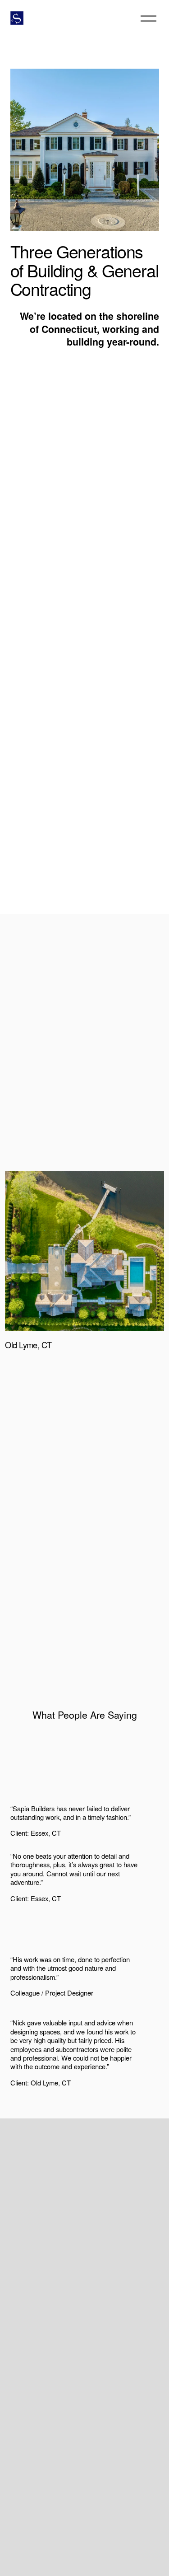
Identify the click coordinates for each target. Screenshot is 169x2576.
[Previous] (72, 1377)
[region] (84, 1280)
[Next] (98, 1377)
